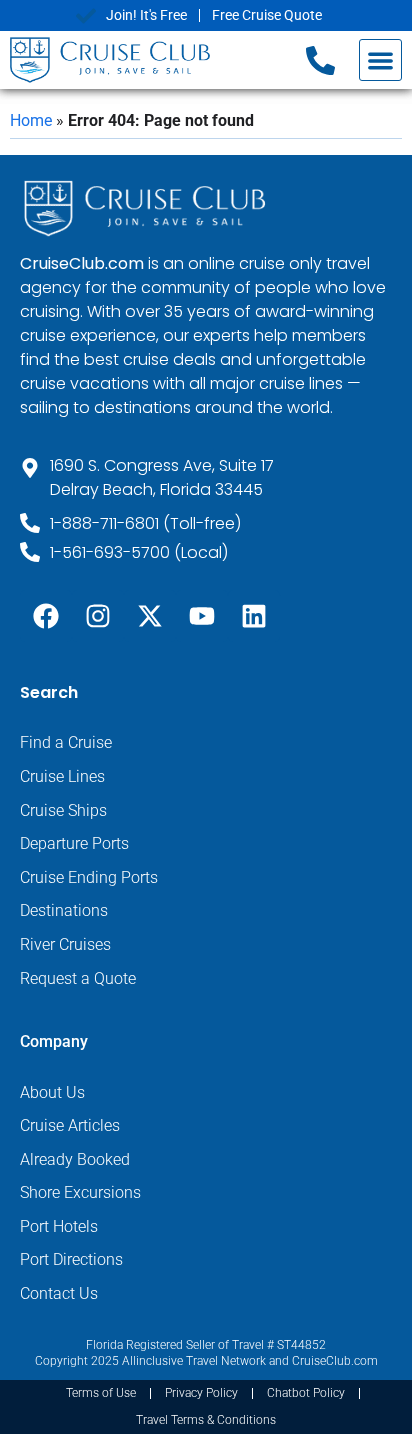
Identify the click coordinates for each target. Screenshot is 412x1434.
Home (31, 120)
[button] (380, 60)
